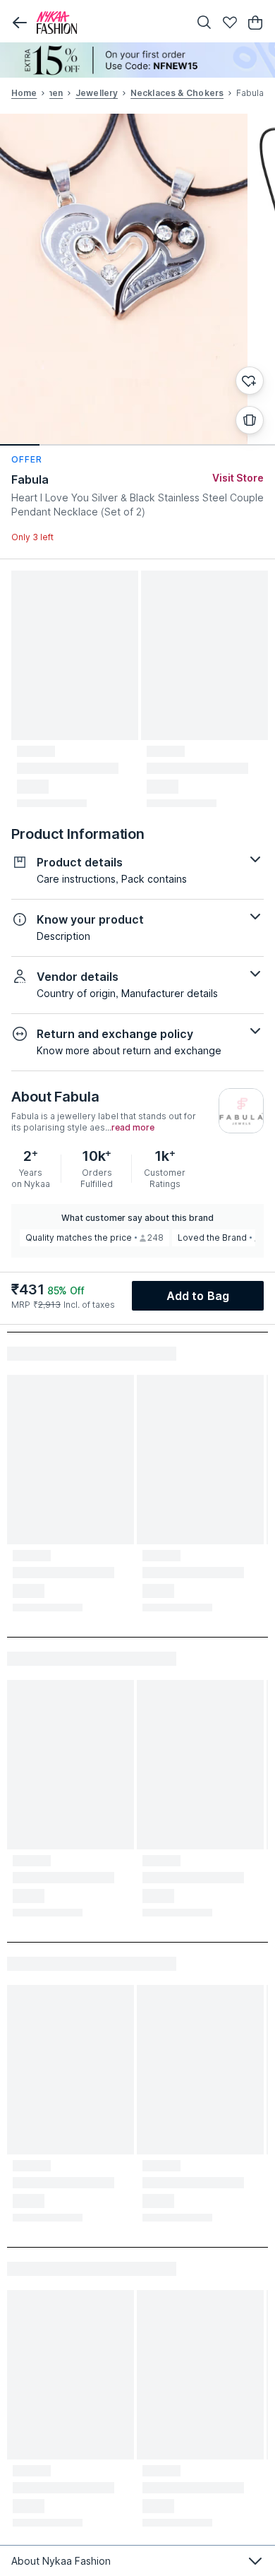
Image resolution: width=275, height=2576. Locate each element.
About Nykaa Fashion (61, 2561)
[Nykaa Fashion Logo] (109, 23)
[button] (20, 23)
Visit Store (238, 478)
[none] (137, 60)
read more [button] (133, 1128)
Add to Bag (198, 1296)
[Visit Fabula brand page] (241, 1111)
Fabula (30, 479)
